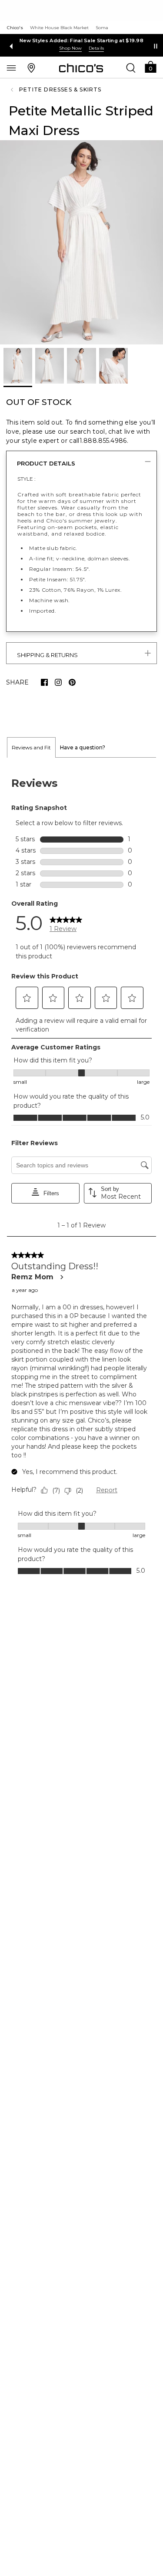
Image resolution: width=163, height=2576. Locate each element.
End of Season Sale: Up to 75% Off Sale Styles (81, 40)
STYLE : (27, 479)
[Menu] (11, 67)
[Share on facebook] (44, 682)
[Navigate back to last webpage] (13, 90)
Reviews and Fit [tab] (31, 747)
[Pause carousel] (156, 46)
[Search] (131, 67)
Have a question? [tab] (83, 747)
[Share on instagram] (58, 682)
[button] (150, 66)
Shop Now (70, 48)
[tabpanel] (81, 1175)
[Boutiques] (31, 67)
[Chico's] (81, 68)
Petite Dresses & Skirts (60, 89)
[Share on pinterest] (72, 682)
